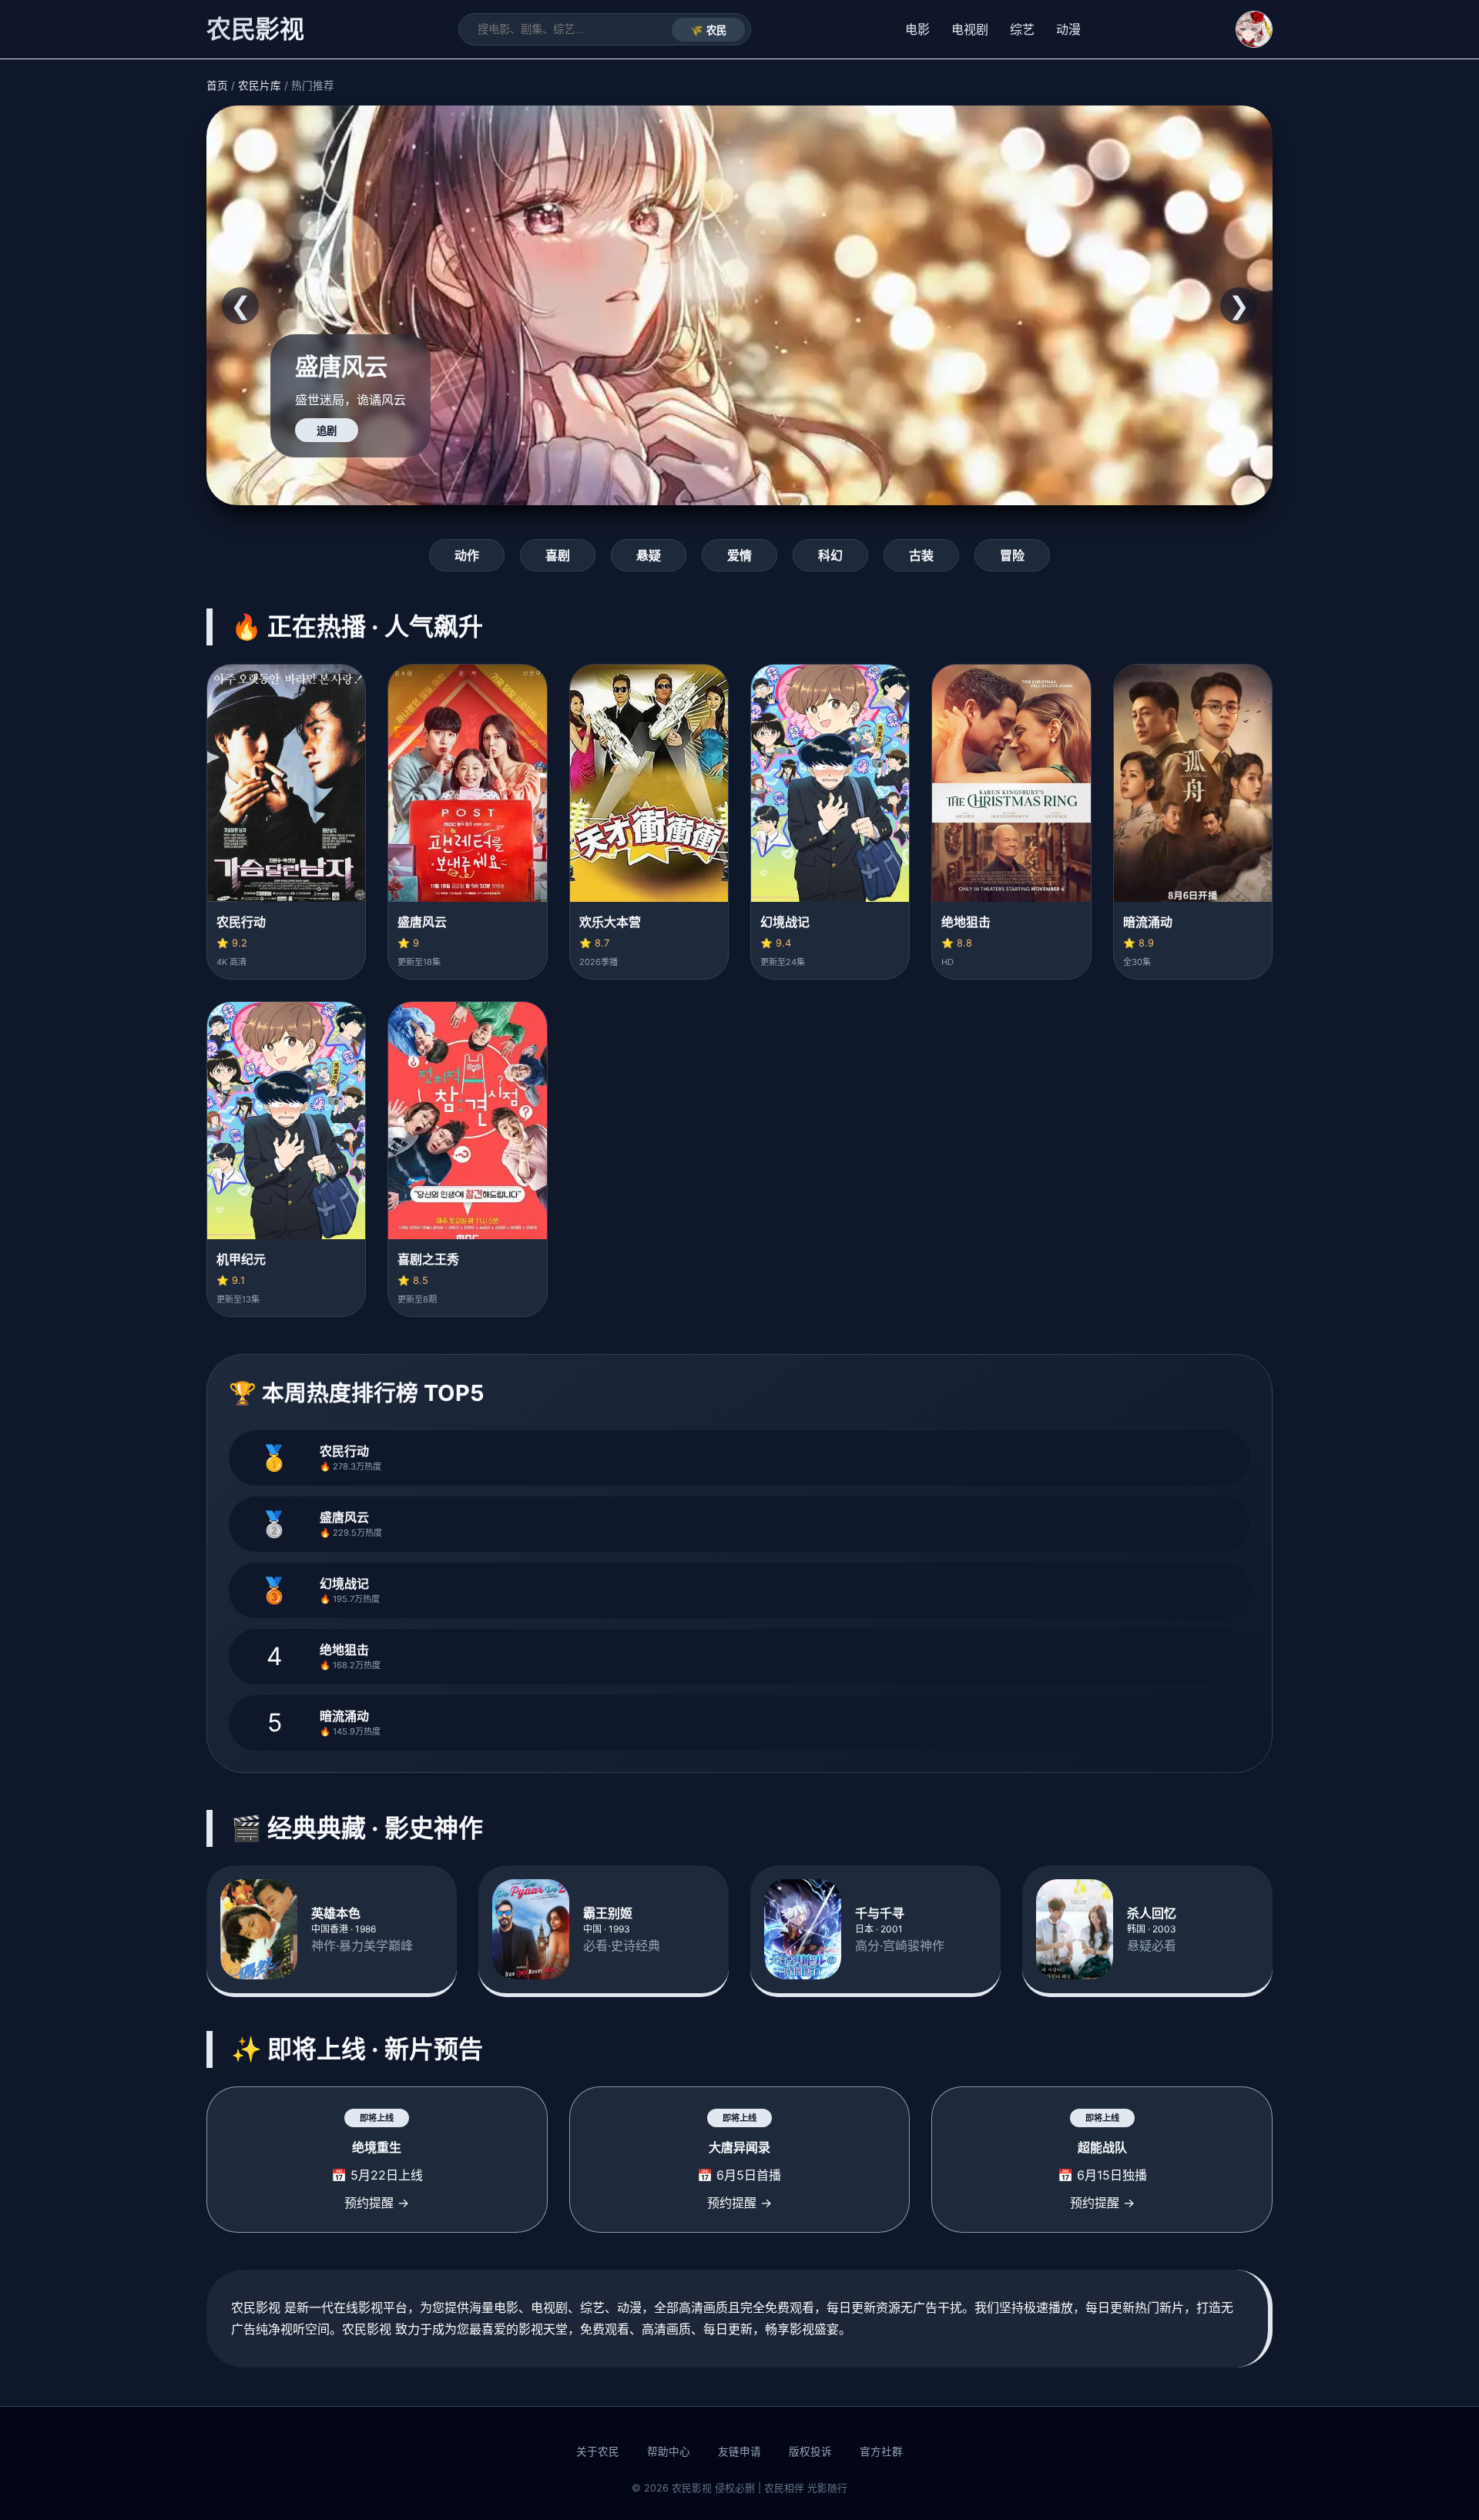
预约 (327, 431)
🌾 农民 (708, 30)
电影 (917, 29)
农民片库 (260, 85)
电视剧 (970, 29)
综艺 (1022, 29)
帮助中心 (669, 2451)
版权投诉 (810, 2451)
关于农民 (598, 2451)
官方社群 (881, 2451)
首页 (217, 85)
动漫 (1068, 29)
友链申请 (739, 2451)
